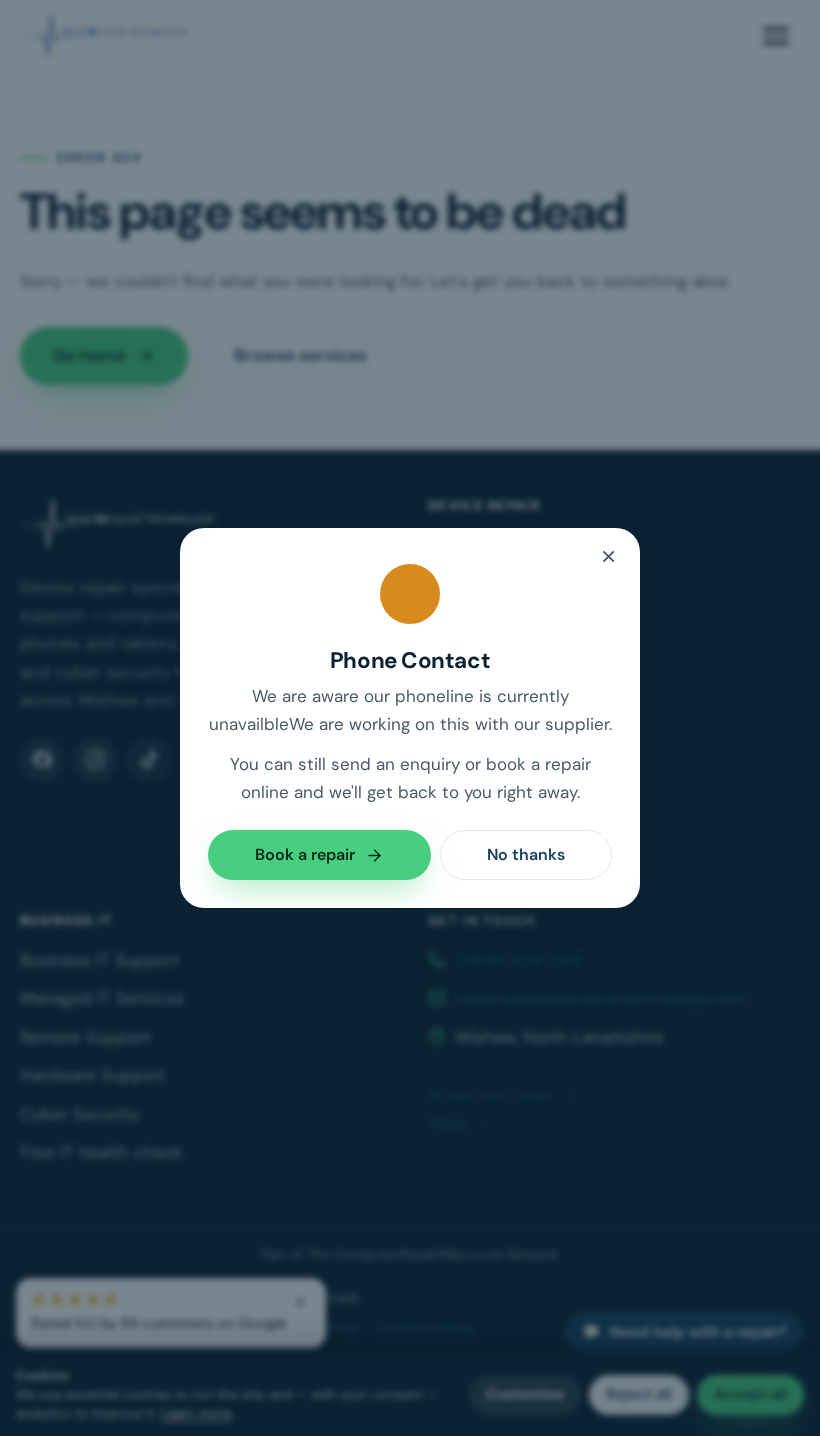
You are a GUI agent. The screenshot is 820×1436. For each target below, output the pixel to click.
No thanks (526, 854)
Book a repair (305, 854)
